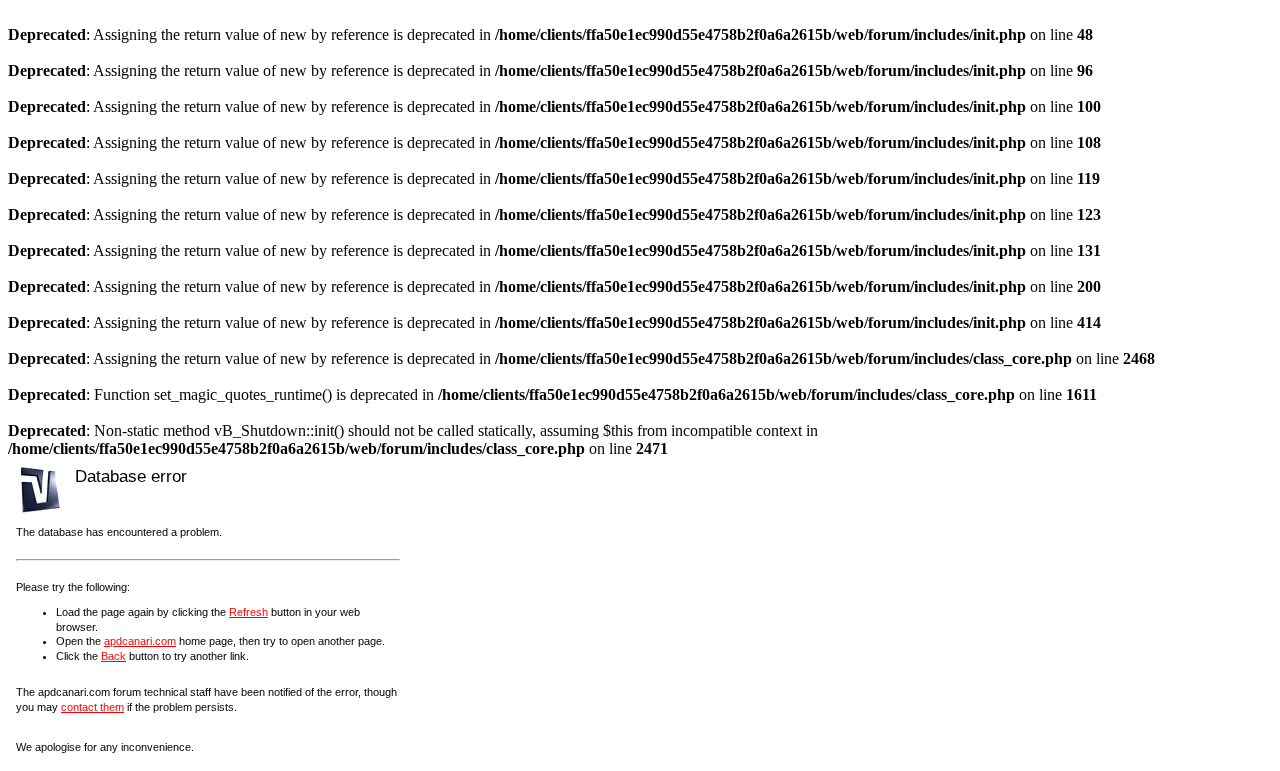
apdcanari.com (140, 641)
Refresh (248, 612)
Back (113, 656)
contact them (92, 707)
